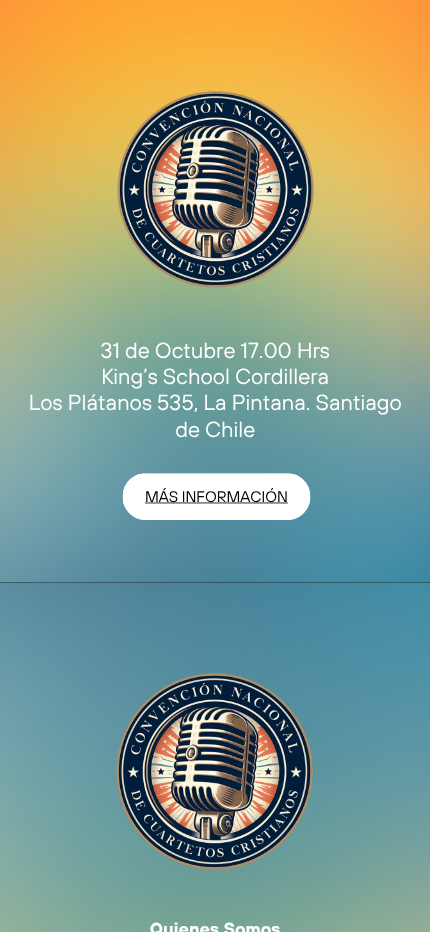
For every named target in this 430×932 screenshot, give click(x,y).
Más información (216, 496)
